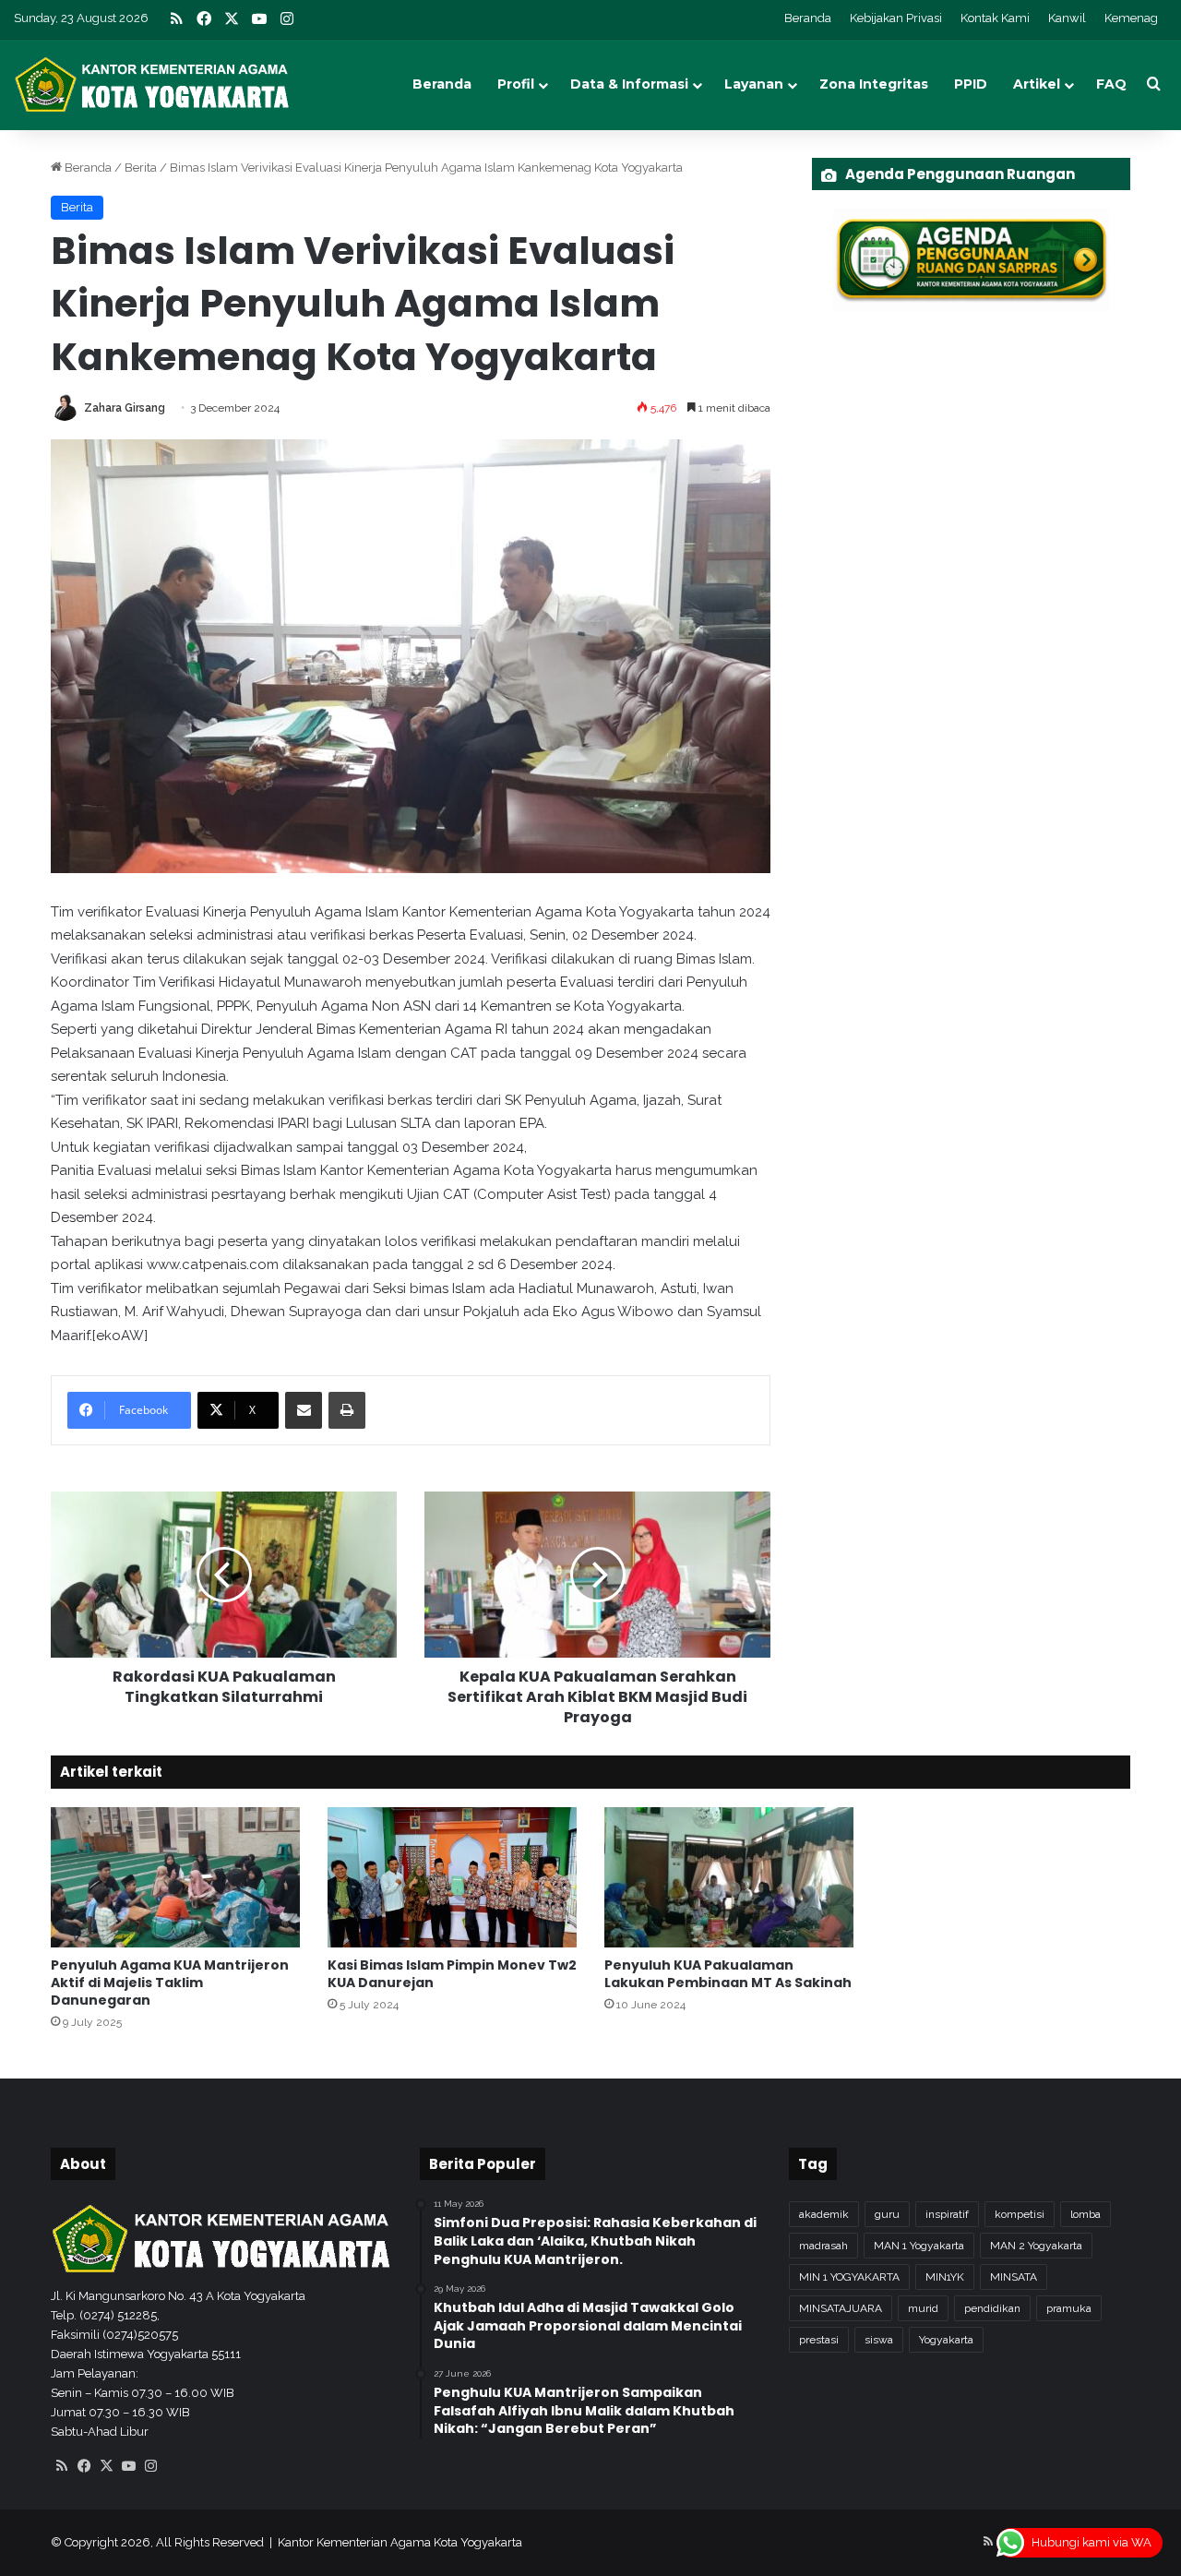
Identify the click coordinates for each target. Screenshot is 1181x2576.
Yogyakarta (946, 2340)
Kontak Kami (995, 18)
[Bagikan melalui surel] (304, 1410)
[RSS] (62, 2466)
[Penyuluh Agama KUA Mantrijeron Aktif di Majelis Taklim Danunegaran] (175, 1877)
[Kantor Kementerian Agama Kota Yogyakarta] (152, 84)
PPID (971, 84)
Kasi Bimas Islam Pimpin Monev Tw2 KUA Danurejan (452, 1974)
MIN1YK (945, 2277)
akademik (824, 2214)
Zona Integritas (874, 84)
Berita (141, 168)
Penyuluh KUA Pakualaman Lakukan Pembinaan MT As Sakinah (728, 1974)
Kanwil (1067, 18)
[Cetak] (347, 1410)
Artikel (1037, 84)
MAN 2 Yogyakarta (1036, 2246)
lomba (1086, 2214)
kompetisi (1020, 2214)
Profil (516, 84)
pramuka (1069, 2308)
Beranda (808, 18)
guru (887, 2214)
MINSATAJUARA (841, 2308)
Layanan (754, 84)
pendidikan (992, 2308)
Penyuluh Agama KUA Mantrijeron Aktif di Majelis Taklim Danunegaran (170, 1983)
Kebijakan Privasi (896, 18)
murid (923, 2308)
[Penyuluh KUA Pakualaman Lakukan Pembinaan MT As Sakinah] (729, 1877)
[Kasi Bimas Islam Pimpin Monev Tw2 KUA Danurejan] (452, 1877)
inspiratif (947, 2214)
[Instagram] (150, 2466)
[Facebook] (84, 2466)
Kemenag (1131, 18)
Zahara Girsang (125, 408)
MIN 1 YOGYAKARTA (849, 2277)
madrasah (823, 2246)
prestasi (819, 2340)
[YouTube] (128, 2466)
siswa (879, 2340)
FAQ (1111, 84)
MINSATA (1014, 2277)
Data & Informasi (629, 84)
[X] (106, 2466)
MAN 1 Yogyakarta (919, 2246)
